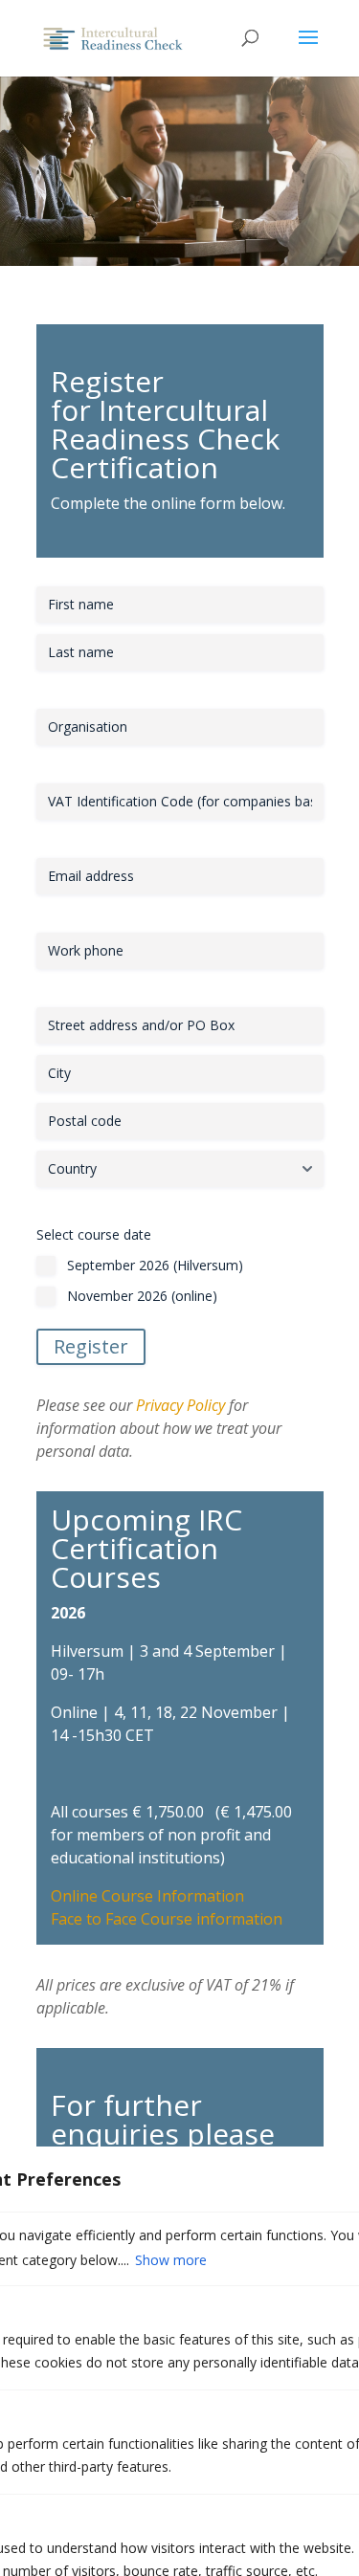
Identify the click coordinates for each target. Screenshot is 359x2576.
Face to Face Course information (167, 1919)
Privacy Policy (180, 1405)
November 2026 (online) (142, 1296)
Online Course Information (147, 1896)
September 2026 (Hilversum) (155, 1265)
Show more (171, 2260)
